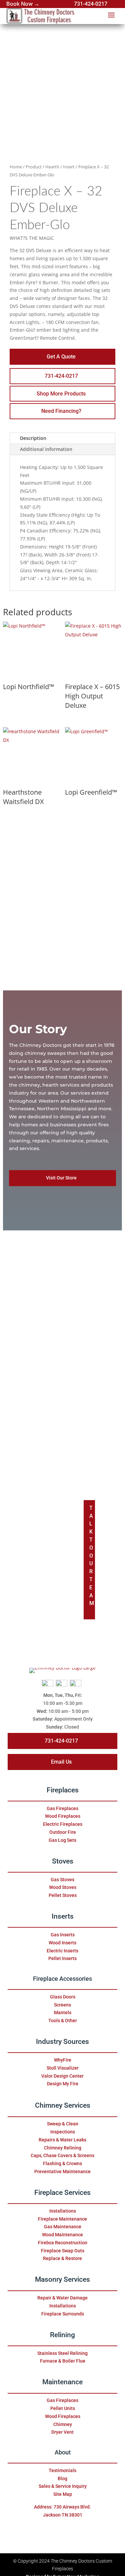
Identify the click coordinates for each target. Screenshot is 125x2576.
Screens (62, 2005)
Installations (63, 2211)
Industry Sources (62, 2042)
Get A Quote (61, 357)
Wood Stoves (63, 1887)
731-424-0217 (91, 4)
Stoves (63, 1861)
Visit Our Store (61, 1178)
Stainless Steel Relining (62, 2353)
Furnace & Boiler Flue (63, 2361)
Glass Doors (63, 1997)
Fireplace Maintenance (62, 2219)
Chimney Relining (63, 2148)
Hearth (52, 167)
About (63, 2452)
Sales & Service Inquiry (63, 2486)
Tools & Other (63, 2021)
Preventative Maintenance (62, 2171)
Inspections (63, 2132)
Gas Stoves (62, 1880)
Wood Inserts (62, 1943)
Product (34, 167)
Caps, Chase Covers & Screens (62, 2155)
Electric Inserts (62, 1951)
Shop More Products (61, 394)
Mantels (63, 2012)
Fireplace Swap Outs (63, 2251)
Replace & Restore (62, 2258)
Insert (69, 167)
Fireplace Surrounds (63, 2314)
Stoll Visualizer (63, 2068)
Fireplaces (63, 1790)
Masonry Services (62, 2279)
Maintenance (62, 2382)
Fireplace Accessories (62, 1979)
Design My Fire (63, 2084)
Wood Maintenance (62, 2235)
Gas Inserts (63, 1935)
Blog (62, 2478)
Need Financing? (61, 411)
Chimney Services (63, 2105)
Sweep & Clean (63, 2124)
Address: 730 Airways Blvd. (62, 2507)
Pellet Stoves (63, 1895)
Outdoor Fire (63, 1832)
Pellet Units (63, 2408)
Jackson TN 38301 (63, 2515)
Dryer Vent (62, 2432)
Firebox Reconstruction (63, 2243)
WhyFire (63, 2060)
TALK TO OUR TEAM (92, 1556)
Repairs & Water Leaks (62, 2140)
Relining (62, 2335)
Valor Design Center (62, 2076)
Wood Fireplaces (63, 1816)
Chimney (63, 2424)
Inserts (63, 1916)
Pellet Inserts (62, 1958)
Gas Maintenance (63, 2227)
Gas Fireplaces (62, 1808)
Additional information (46, 449)
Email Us (61, 1762)
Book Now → (23, 4)
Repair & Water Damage (62, 2298)
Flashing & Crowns (62, 2163)
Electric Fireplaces (63, 1824)
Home (16, 167)
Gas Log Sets (62, 1840)
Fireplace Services (62, 2193)
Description (33, 438)
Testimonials (62, 2470)
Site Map (63, 2494)
